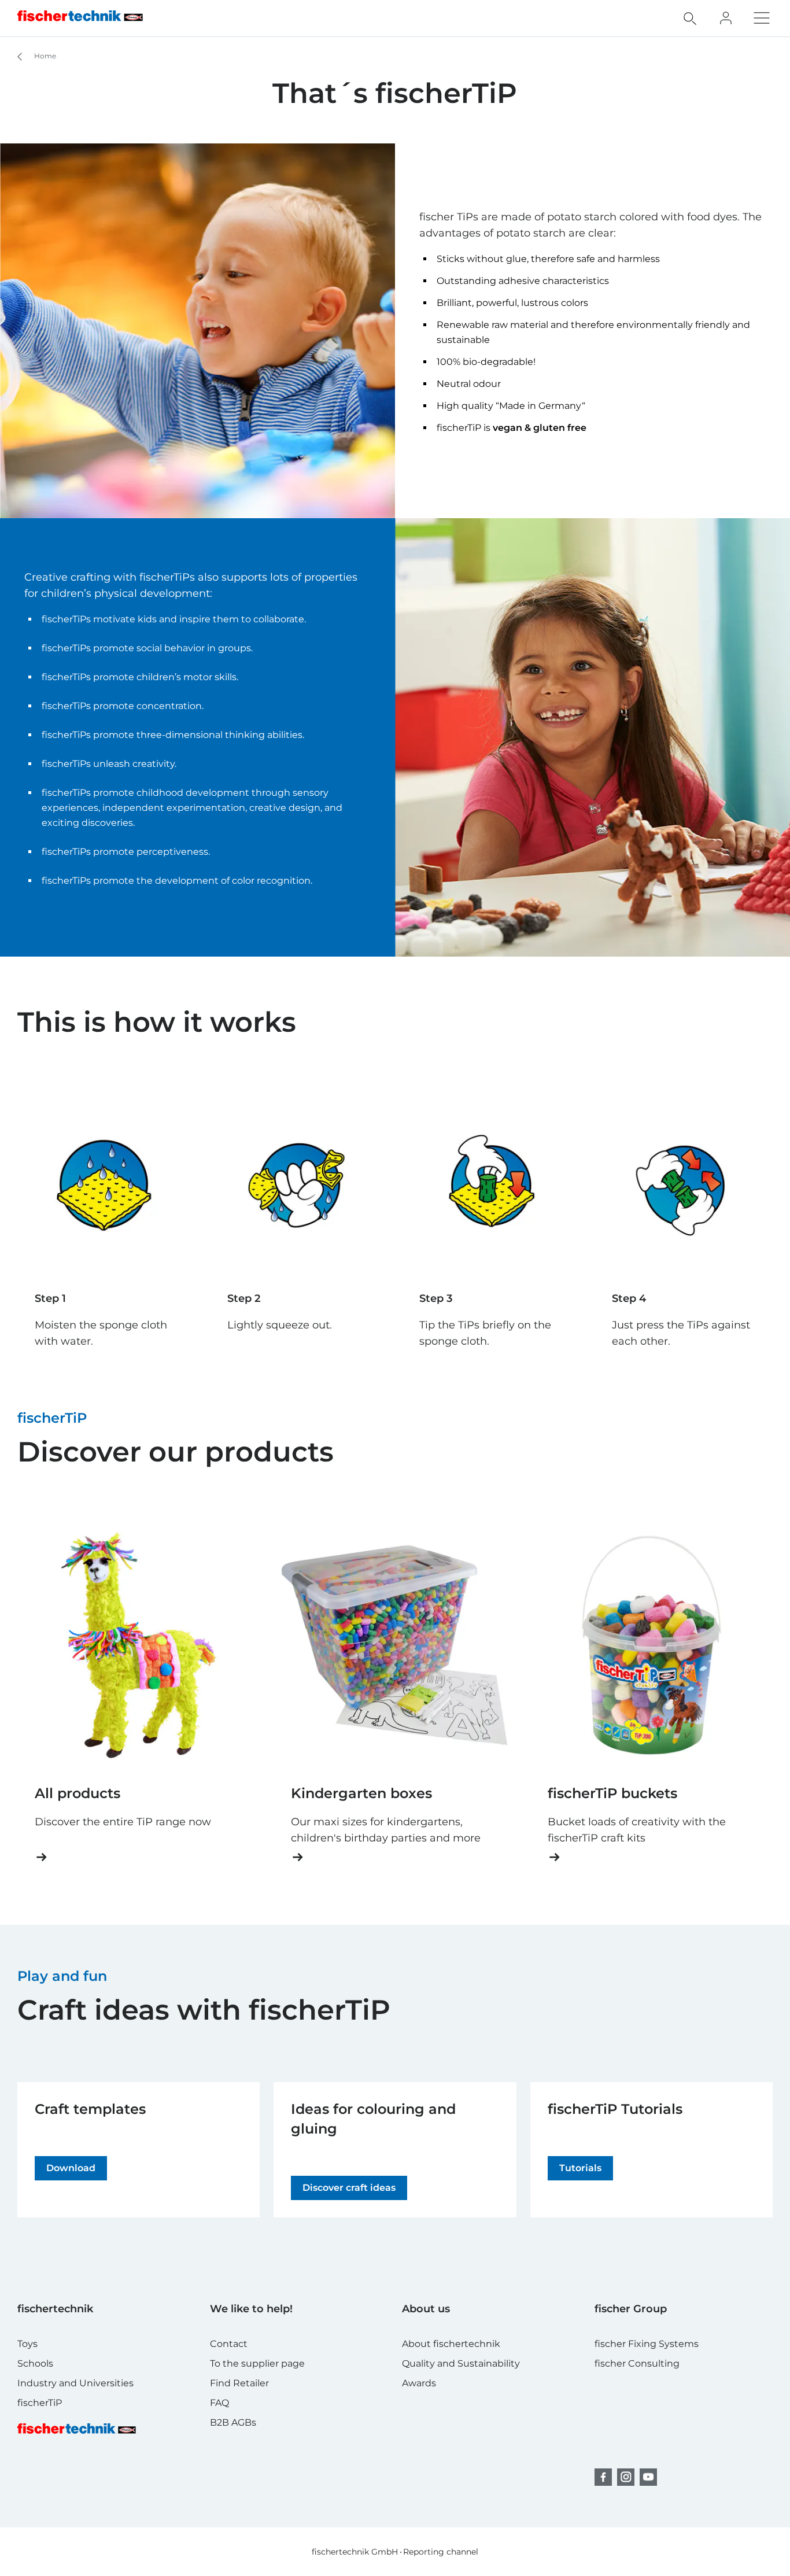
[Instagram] (626, 2477)
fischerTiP (40, 2403)
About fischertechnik (451, 2344)
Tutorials (580, 2168)
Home (44, 56)
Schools (35, 2363)
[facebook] (603, 2477)
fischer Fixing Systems (647, 2344)
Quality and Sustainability (461, 2363)
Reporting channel (441, 2552)
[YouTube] (648, 2477)
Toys (27, 2344)
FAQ (219, 2403)
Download (71, 2168)
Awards (419, 2383)
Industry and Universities (75, 2383)
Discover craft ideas (349, 2188)
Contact (229, 2344)
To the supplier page (257, 2363)
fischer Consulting (637, 2363)
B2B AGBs (233, 2422)
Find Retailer (239, 2383)
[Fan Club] (726, 18)
